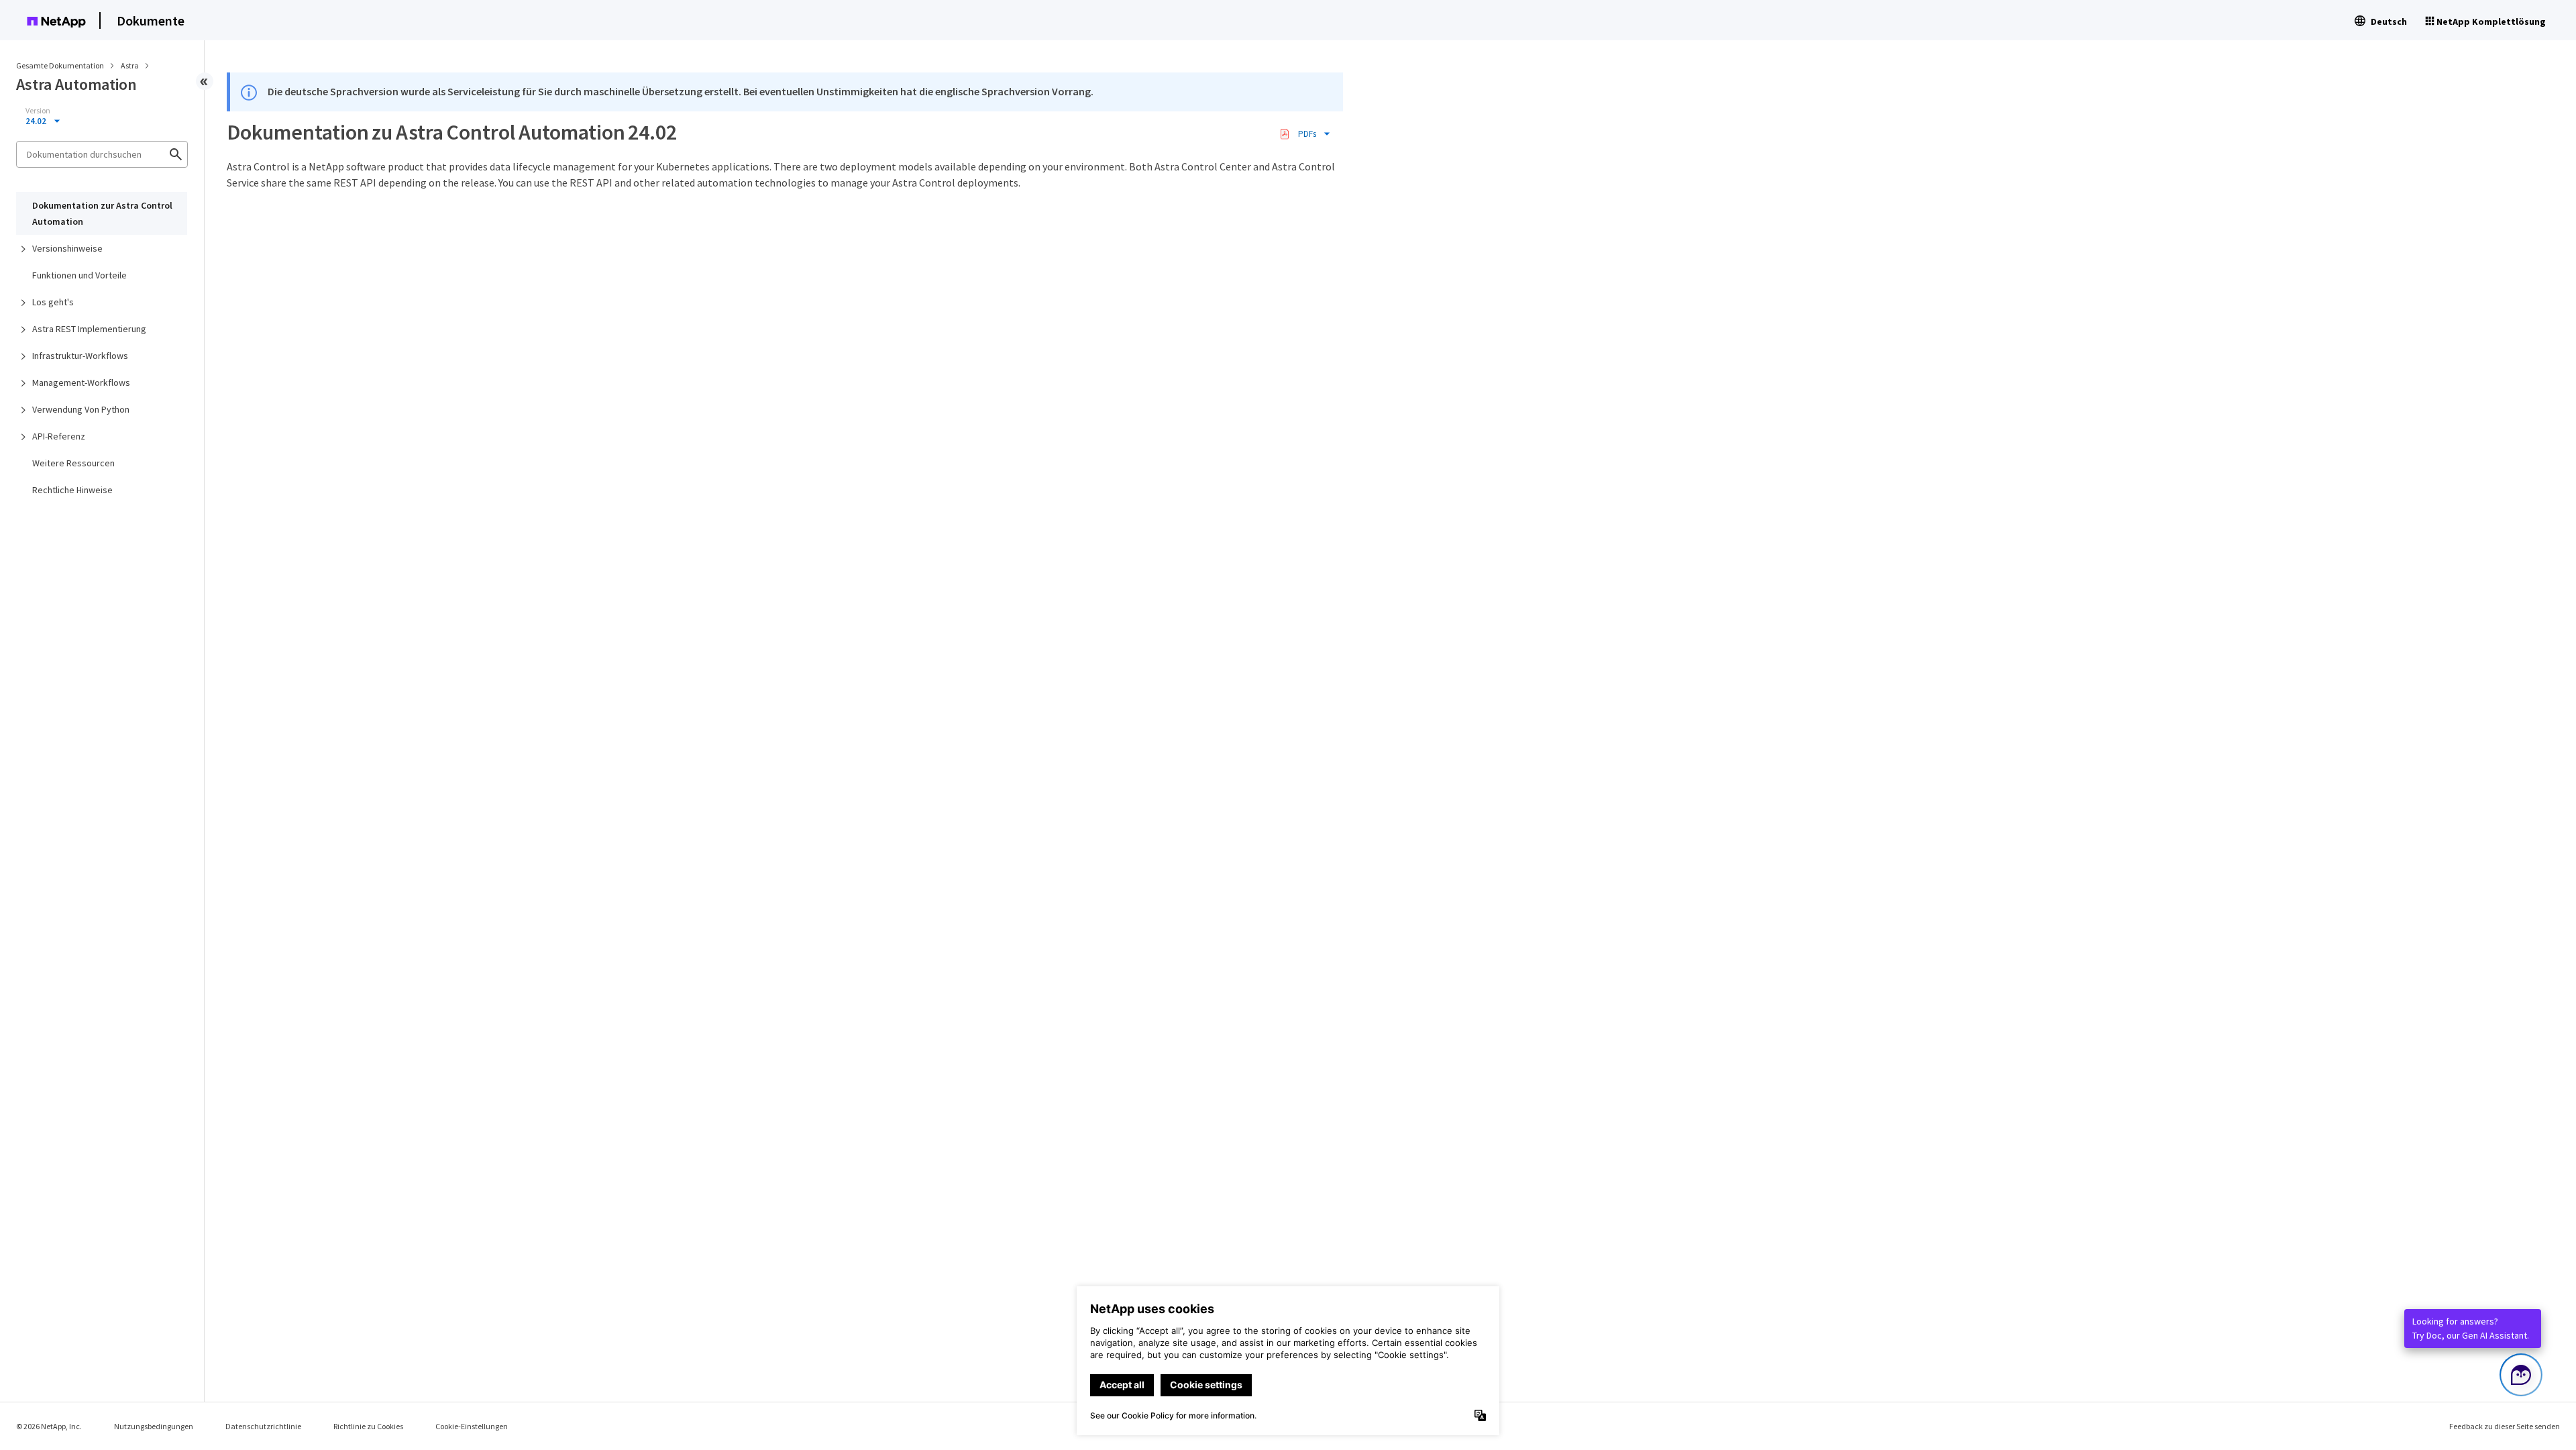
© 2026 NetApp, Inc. (49, 1426)
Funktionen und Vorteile (79, 275)
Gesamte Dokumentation (60, 65)
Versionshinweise (67, 248)
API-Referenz (59, 436)
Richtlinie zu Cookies (368, 1426)
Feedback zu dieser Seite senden (2505, 1426)
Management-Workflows (81, 382)
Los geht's (53, 302)
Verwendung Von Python (81, 409)
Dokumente (151, 20)
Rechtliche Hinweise (72, 490)
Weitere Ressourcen (73, 463)
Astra (130, 65)
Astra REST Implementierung (89, 329)
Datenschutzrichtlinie (263, 1426)
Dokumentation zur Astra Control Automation (102, 213)
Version (38, 111)
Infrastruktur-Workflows (80, 356)
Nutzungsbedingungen (154, 1426)
